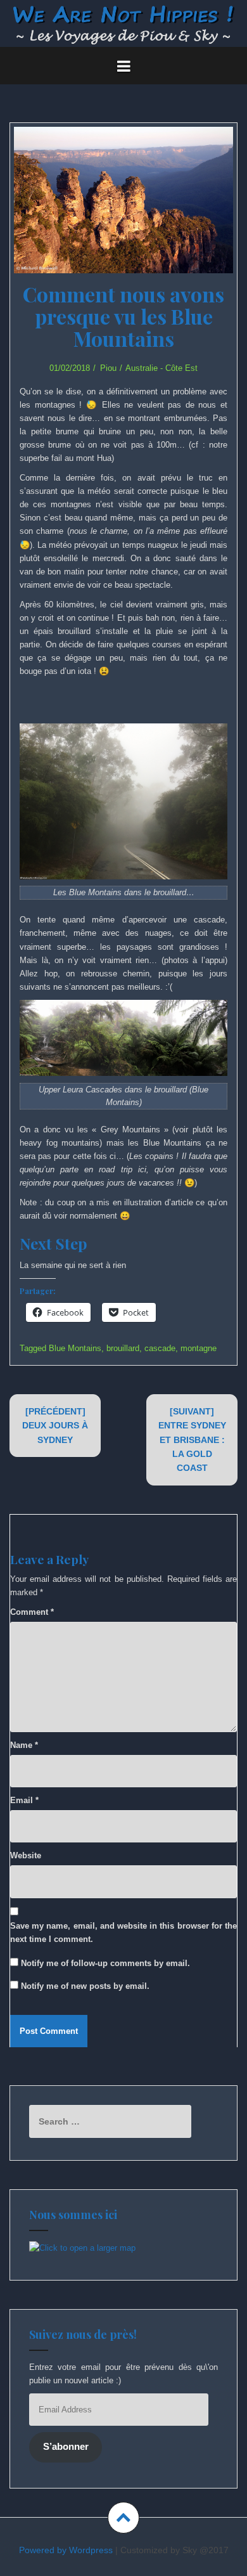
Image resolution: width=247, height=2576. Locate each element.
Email (24, 1800)
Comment (32, 1612)
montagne (199, 1348)
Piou (108, 368)
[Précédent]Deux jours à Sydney (55, 1426)
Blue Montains (75, 1348)
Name (24, 1745)
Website (26, 1855)
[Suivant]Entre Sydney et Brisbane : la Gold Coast (192, 1440)
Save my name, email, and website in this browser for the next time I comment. (123, 1932)
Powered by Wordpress (66, 2550)
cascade (160, 1348)
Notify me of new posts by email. (85, 1986)
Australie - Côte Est (161, 368)
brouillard (123, 1348)
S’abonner (66, 2447)
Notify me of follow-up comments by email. (105, 1963)
